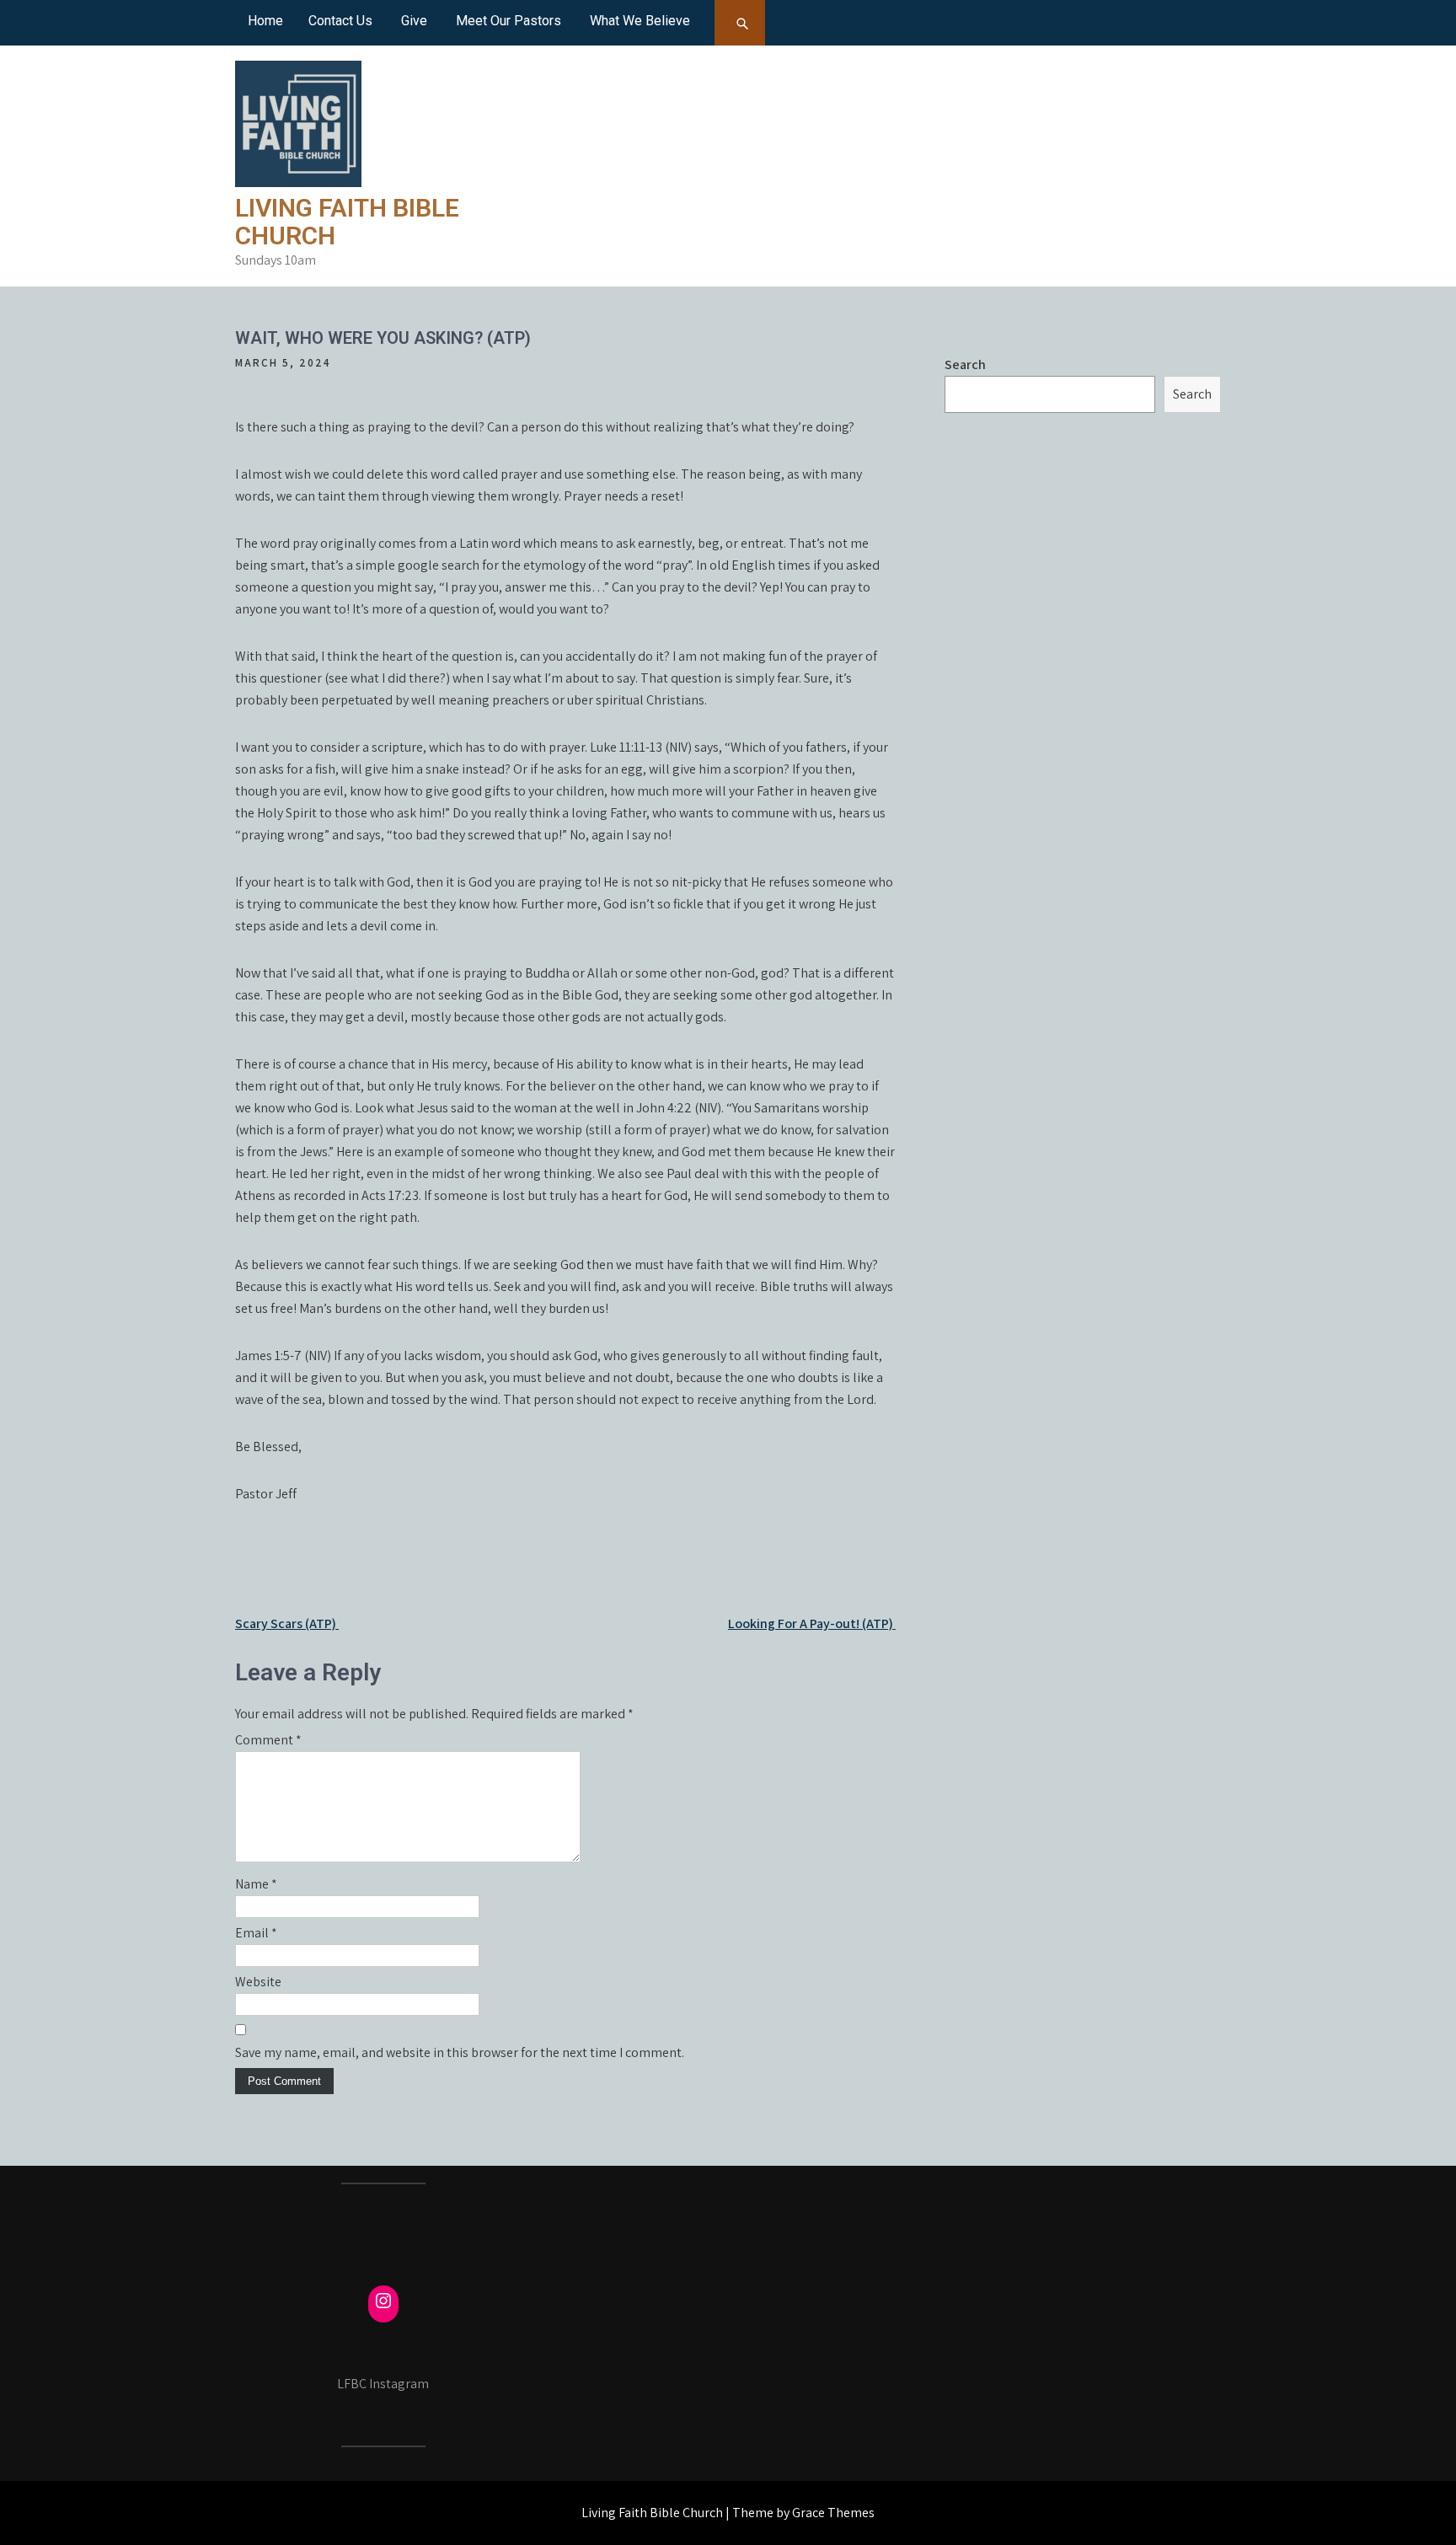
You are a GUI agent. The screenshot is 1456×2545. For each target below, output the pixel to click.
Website (258, 1982)
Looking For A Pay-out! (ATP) (812, 1623)
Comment (268, 1740)
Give (414, 21)
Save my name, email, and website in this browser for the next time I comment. (460, 2052)
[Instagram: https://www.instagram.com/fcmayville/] (383, 2301)
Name (256, 1884)
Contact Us (340, 21)
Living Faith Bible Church (347, 222)
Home (265, 21)
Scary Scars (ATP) (287, 1623)
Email (256, 1933)
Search (965, 364)
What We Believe (640, 21)
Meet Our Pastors (509, 21)
